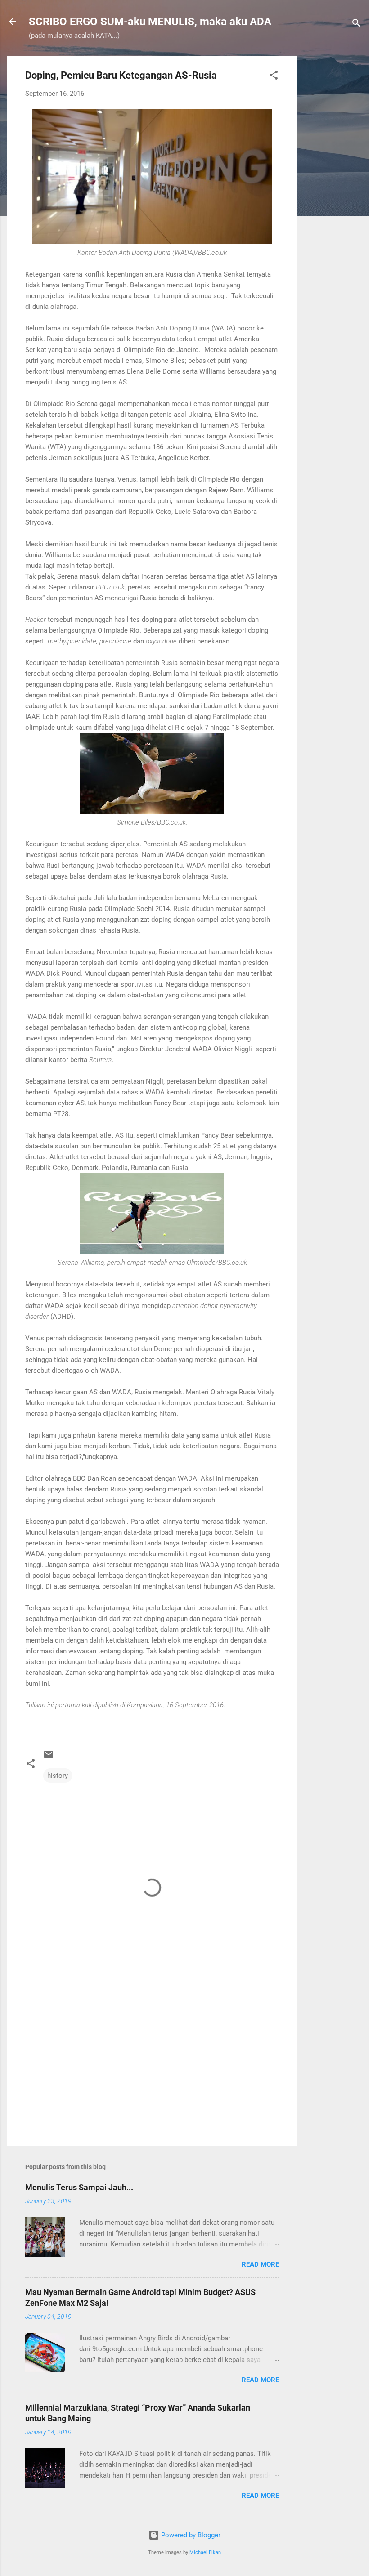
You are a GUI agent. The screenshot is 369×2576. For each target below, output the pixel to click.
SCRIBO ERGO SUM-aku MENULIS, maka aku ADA (150, 22)
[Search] (356, 25)
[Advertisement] (333, 191)
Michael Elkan (205, 2552)
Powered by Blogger (190, 2535)
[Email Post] (49, 1758)
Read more (260, 2264)
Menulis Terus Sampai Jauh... (79, 2187)
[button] (274, 77)
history (58, 1776)
